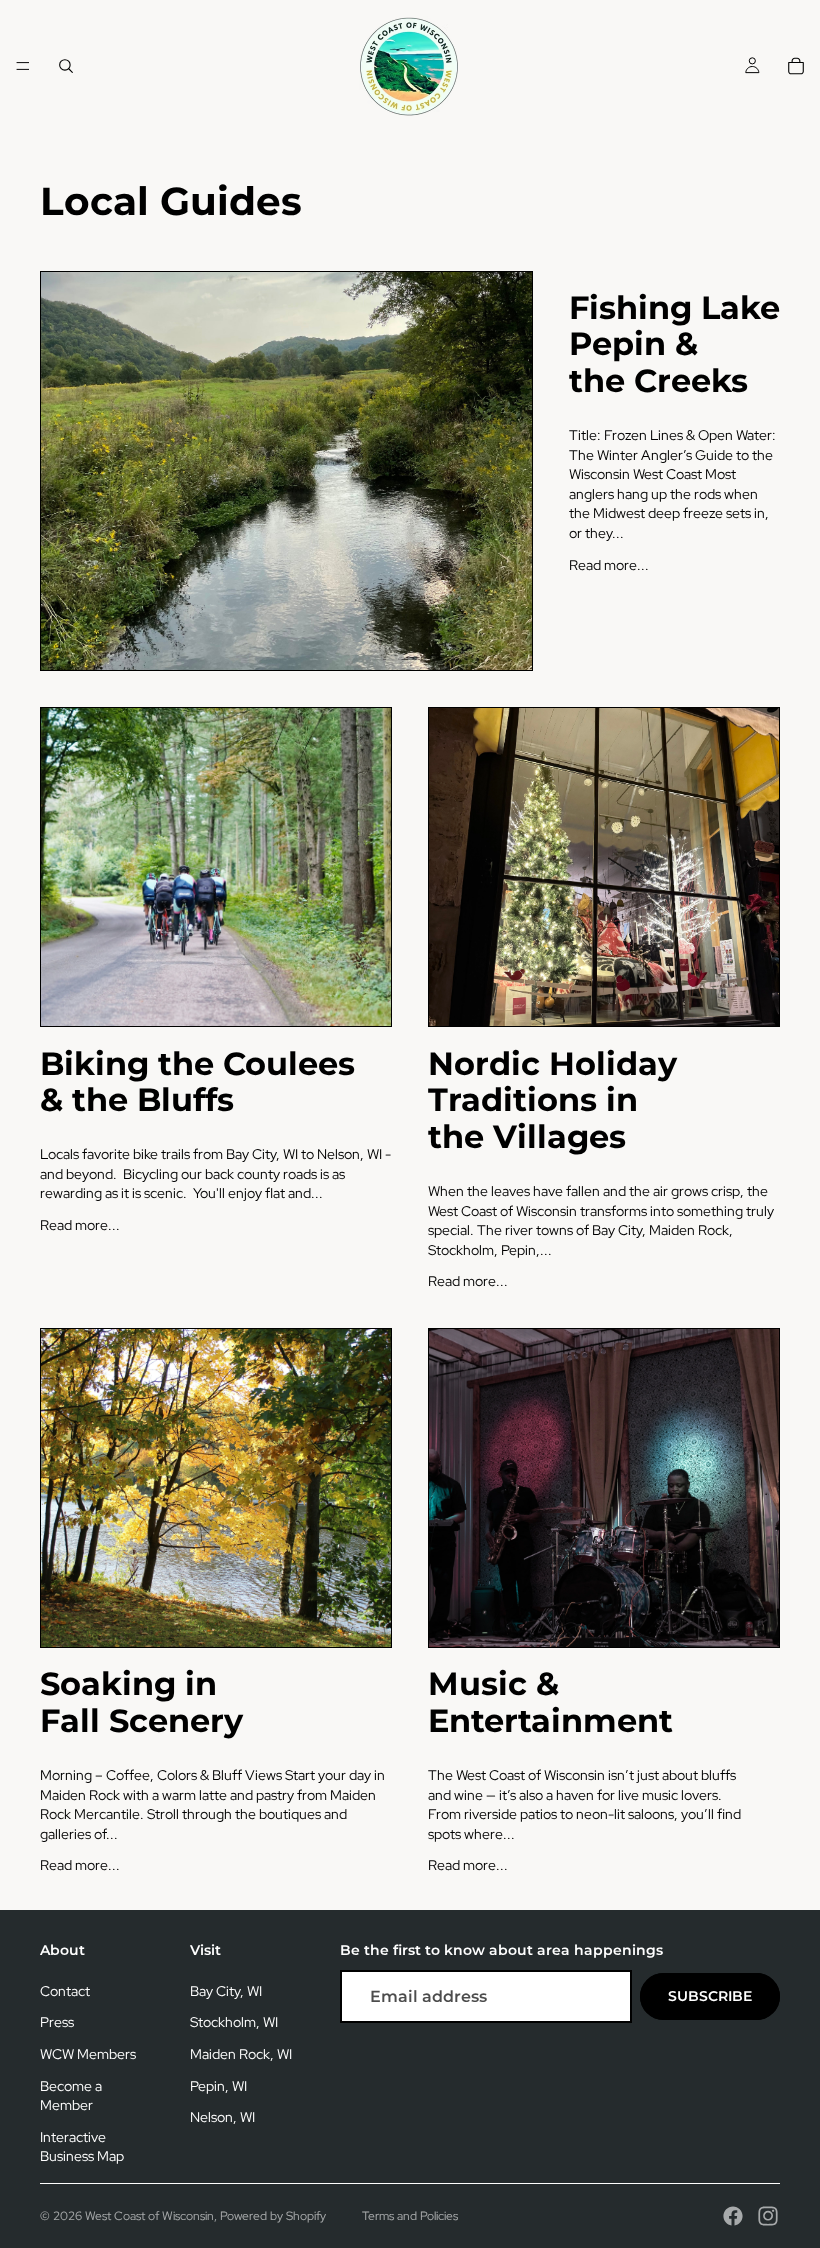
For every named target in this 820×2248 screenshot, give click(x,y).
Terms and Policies (410, 2216)
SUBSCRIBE (710, 1996)
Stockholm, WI (234, 2022)
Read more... (609, 565)
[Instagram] (768, 2216)
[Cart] (796, 66)
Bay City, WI (226, 1991)
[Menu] (23, 66)
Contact (65, 1991)
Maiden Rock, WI (241, 2054)
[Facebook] (733, 2216)
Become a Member (71, 2096)
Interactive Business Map (82, 2147)
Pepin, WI (218, 2086)
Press (57, 2022)
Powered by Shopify (273, 2216)
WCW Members (88, 2054)
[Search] (66, 66)
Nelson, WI (222, 2117)
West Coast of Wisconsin (149, 2216)
